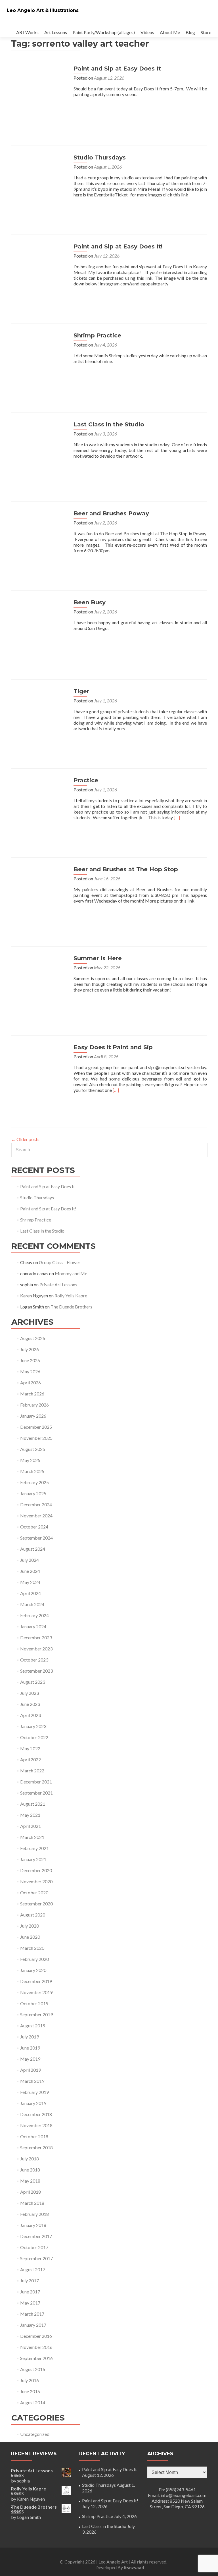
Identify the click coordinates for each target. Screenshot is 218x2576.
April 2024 (31, 1593)
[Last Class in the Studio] (39, 449)
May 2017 (30, 2303)
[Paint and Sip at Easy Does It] (39, 93)
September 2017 (36, 2258)
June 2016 (30, 2391)
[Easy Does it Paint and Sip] (39, 1072)
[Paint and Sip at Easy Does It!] (39, 271)
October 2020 (34, 1892)
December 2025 (36, 1427)
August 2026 (33, 1338)
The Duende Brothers (71, 1307)
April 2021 (31, 1826)
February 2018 (34, 2214)
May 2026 (30, 1371)
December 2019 (36, 1981)
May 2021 (30, 1815)
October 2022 (34, 1737)
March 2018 (32, 2203)
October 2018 (34, 2136)
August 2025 (33, 1449)
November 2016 (36, 2347)
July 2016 (30, 2380)
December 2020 (36, 1870)
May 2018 (30, 2181)
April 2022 (31, 1759)
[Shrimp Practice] (39, 360)
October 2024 (34, 1527)
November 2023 (36, 1649)
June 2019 (30, 2048)
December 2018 (36, 2114)
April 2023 (31, 1715)
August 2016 (33, 2369)
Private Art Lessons (58, 1284)
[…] (177, 817)
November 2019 (36, 1992)
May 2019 (30, 2059)
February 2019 (34, 2092)
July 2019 (30, 2037)
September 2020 (36, 1904)
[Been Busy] (39, 627)
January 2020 (33, 1970)
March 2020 (32, 1948)
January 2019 (33, 2103)
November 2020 (36, 1881)
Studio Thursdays (100, 157)
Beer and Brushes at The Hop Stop (126, 869)
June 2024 (30, 1571)
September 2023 (36, 1671)
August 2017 (33, 2269)
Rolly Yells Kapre (71, 1296)
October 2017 (34, 2247)
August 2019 (33, 2026)
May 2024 (30, 1582)
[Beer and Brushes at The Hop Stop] (39, 894)
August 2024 (33, 1549)
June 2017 (30, 2292)
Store (206, 32)
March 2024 (32, 1604)
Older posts (25, 1139)
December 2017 (36, 2236)
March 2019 (32, 2081)
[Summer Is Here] (39, 983)
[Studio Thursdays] (39, 182)
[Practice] (39, 805)
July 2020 (30, 1926)
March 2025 (32, 1471)
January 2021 (33, 1859)
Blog (190, 32)
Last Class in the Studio (109, 424)
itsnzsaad (134, 2567)
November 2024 (36, 1516)
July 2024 (30, 1560)
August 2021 (33, 1804)
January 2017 (33, 2325)
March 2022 (32, 1771)
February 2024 (34, 1615)
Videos (147, 32)
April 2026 (31, 1383)
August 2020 (33, 1915)
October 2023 (34, 1660)
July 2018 (30, 2159)
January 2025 (33, 1493)
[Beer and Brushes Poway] (39, 538)
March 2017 (32, 2314)
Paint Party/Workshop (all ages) (104, 32)
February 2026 (34, 1405)
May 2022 (30, 1748)
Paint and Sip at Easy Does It (117, 69)
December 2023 (36, 1638)
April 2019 (31, 2070)
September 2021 (36, 1793)
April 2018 (31, 2192)
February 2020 (34, 1959)
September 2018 (36, 2147)
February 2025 (34, 1482)
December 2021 (36, 1782)
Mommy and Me (71, 1273)
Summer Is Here (98, 958)
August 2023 (33, 1682)
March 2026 (32, 1394)
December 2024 (36, 1504)
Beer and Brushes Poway (111, 513)
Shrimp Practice (97, 335)
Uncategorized (35, 2434)
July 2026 (30, 1349)
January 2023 (33, 1726)
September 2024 (36, 1538)
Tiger (81, 691)
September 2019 (36, 2014)
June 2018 (30, 2170)
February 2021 (34, 1848)
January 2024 (33, 1626)
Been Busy (90, 602)
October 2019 (34, 2003)
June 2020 (30, 1937)
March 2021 (32, 1837)
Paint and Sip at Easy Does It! (118, 246)
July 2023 (30, 1693)
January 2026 (33, 1416)
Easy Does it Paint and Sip (113, 1047)
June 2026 (30, 1360)
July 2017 (30, 2281)
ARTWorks (27, 32)
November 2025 (36, 1438)
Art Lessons (56, 32)
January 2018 (33, 2225)
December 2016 (36, 2336)
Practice (86, 780)
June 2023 (30, 1704)
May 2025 (30, 1460)
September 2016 (36, 2358)
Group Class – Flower (60, 1262)
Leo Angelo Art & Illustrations (43, 10)
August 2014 (33, 2402)
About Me (170, 32)
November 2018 (36, 2125)
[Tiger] (39, 716)
